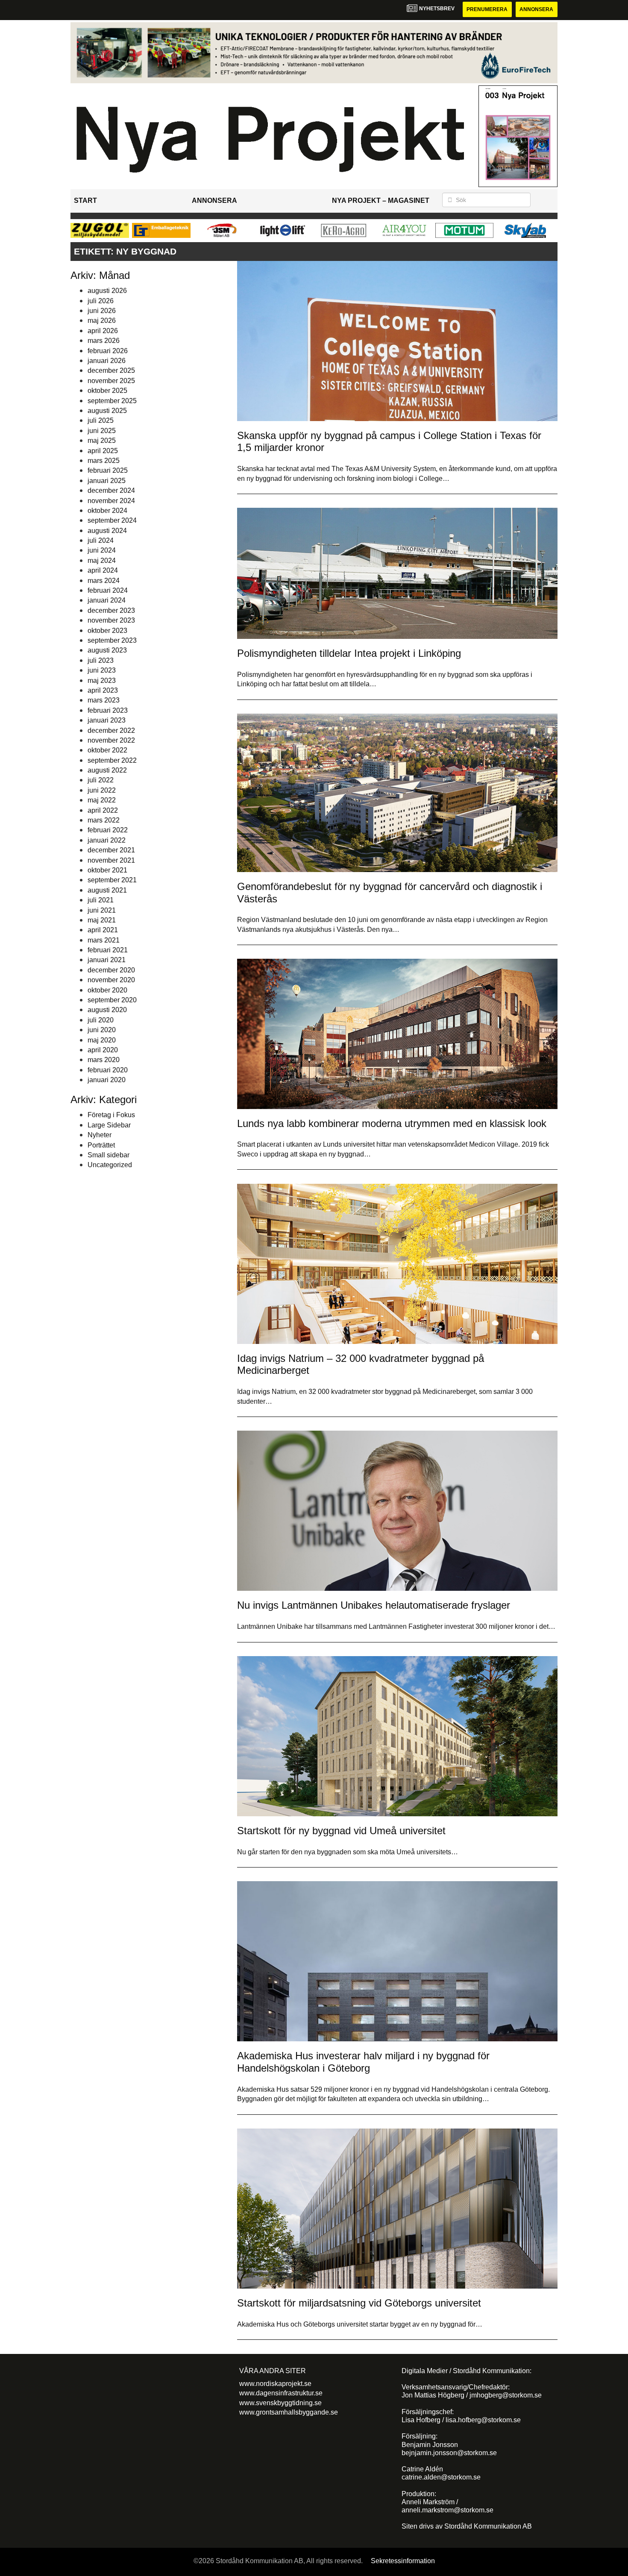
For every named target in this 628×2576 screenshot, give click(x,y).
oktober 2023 (107, 631)
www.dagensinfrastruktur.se (281, 2393)
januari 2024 (107, 600)
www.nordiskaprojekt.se (275, 2384)
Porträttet (101, 1145)
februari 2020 (108, 1070)
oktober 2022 (107, 750)
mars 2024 (104, 581)
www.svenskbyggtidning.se (280, 2403)
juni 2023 (102, 670)
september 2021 (112, 880)
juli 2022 (101, 780)
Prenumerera (487, 9)
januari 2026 (107, 361)
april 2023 (103, 690)
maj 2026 (102, 321)
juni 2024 (102, 550)
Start (85, 201)
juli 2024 (101, 540)
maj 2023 (102, 681)
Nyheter (100, 1135)
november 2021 (111, 860)
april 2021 (103, 930)
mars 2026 (104, 341)
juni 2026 (102, 311)
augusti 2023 (107, 650)
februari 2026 (108, 351)
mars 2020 (104, 1060)
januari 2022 (107, 840)
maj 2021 (102, 920)
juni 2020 (102, 1030)
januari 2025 (107, 481)
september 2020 (112, 1000)
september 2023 (112, 640)
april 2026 (103, 331)
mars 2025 (104, 461)
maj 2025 (102, 441)
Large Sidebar (109, 1125)
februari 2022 (108, 830)
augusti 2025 (107, 411)
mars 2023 (104, 700)
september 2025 (112, 401)
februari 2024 (108, 590)
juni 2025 (102, 431)
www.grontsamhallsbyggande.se (289, 2412)
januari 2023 (107, 720)
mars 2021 (104, 940)
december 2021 (111, 850)
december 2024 (111, 490)
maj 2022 (102, 800)
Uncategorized (110, 1165)
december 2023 (111, 610)
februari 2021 (108, 950)
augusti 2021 (107, 890)
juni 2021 (102, 910)
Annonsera (536, 9)
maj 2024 (102, 561)
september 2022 (112, 760)
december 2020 (111, 970)
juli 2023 (101, 660)
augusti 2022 (107, 770)
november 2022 (111, 740)
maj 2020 (102, 1040)
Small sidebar (109, 1155)
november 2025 (111, 381)
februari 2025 (108, 470)
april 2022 (103, 810)
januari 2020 (107, 1080)
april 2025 (103, 451)
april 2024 (103, 570)
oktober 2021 (107, 870)
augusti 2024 (107, 531)
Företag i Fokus (111, 1115)
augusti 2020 (107, 1010)
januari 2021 (107, 960)
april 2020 (103, 1050)
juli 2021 (101, 900)
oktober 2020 (107, 990)
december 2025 (111, 370)
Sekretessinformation (403, 2561)
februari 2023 (108, 710)
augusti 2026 (107, 291)
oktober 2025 (107, 391)
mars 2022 (104, 820)
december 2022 (111, 730)
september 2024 (112, 520)
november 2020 (111, 980)
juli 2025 (101, 420)
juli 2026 (101, 301)
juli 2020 (101, 1020)
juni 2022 (102, 790)
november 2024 (111, 501)
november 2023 (111, 620)
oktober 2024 (107, 511)
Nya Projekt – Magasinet (381, 201)
